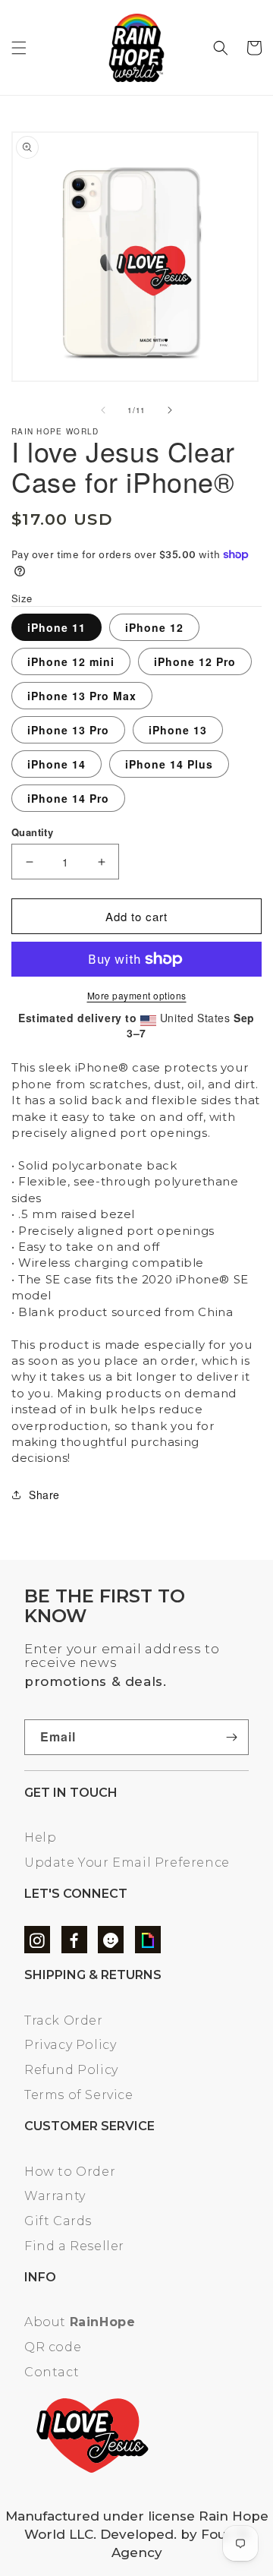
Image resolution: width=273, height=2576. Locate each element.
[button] (19, 48)
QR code (53, 2347)
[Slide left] (103, 410)
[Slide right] (170, 410)
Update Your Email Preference (127, 1863)
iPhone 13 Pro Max (82, 696)
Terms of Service (79, 2095)
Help (40, 1837)
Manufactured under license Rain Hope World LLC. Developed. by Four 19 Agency (137, 2535)
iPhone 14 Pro (68, 798)
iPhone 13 (178, 730)
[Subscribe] (231, 1737)
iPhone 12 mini (71, 661)
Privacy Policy (70, 2045)
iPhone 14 (56, 764)
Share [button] (44, 1495)
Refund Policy (71, 2070)
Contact (52, 2372)
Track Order (64, 2020)
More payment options (137, 995)
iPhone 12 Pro (195, 661)
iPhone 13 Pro (68, 730)
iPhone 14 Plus (169, 764)
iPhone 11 (56, 627)
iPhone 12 (154, 627)
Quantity (32, 832)
